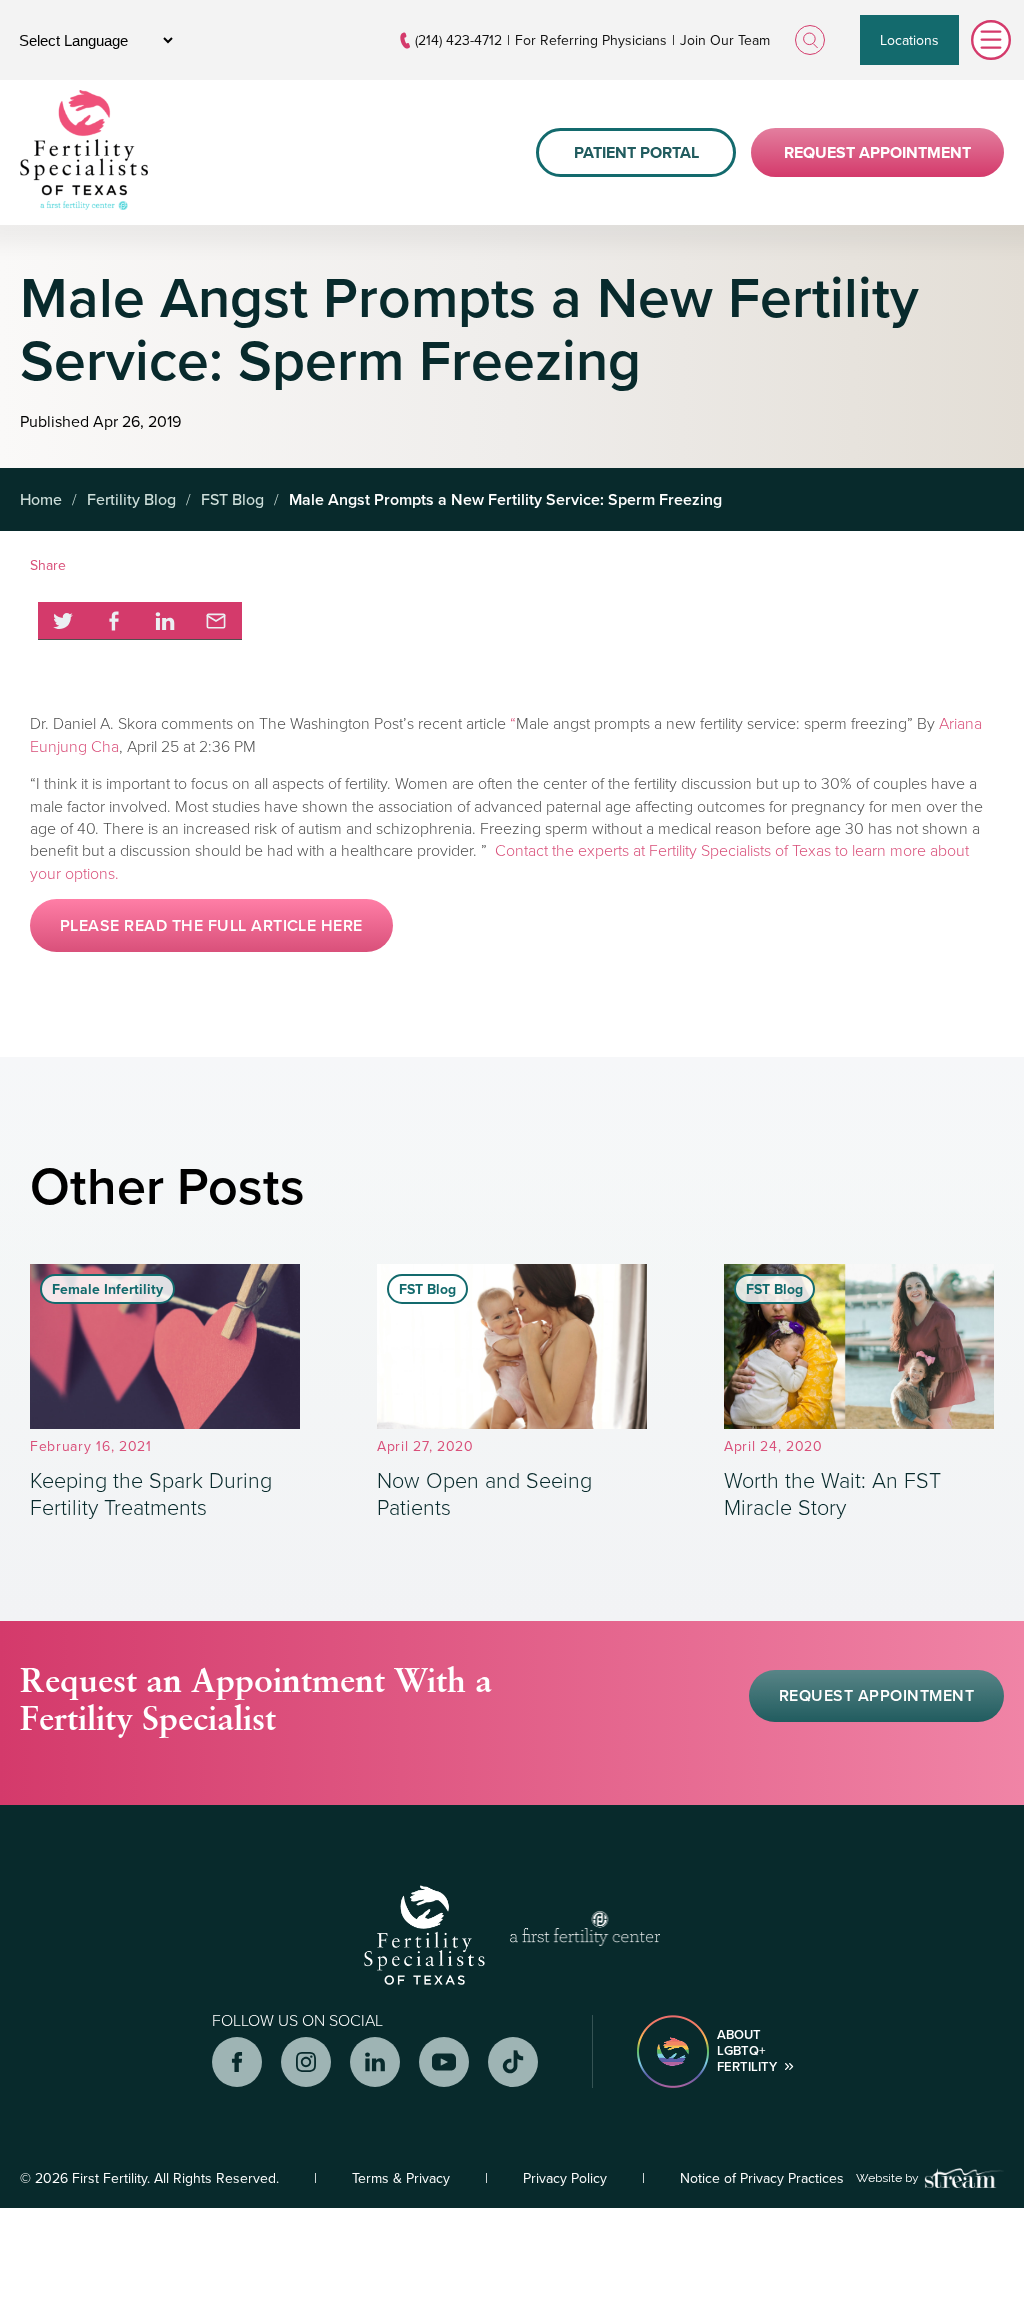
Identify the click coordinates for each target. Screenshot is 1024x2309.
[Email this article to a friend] (216, 621)
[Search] (810, 40)
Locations (909, 40)
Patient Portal (636, 152)
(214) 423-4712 (458, 40)
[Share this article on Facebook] (114, 621)
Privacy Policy (565, 2178)
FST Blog (232, 499)
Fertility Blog (131, 499)
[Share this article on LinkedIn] (165, 621)
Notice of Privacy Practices (762, 2178)
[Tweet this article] (63, 621)
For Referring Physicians (591, 40)
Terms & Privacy (401, 2178)
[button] (211, 925)
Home (41, 499)
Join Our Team (725, 40)
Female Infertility (107, 1289)
